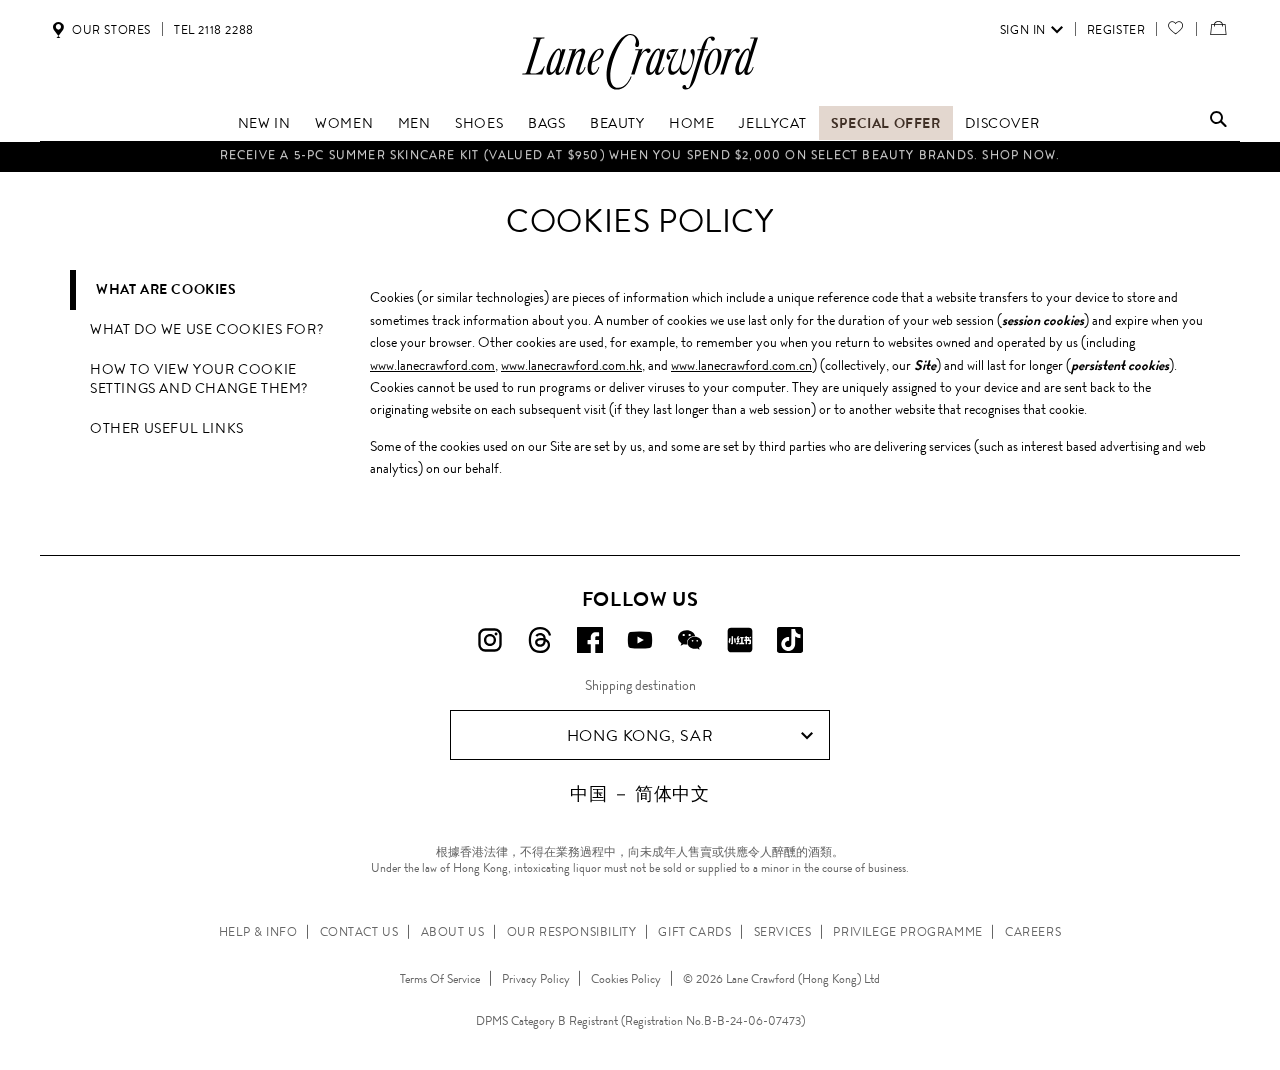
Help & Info (258, 932)
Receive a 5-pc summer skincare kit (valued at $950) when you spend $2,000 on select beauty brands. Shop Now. (640, 153)
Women (344, 123)
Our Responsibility (572, 932)
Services (783, 932)
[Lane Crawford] (640, 88)
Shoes (479, 123)
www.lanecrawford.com (432, 365)
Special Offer (886, 123)
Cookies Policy (626, 979)
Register (1116, 30)
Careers (1033, 932)
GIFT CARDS (694, 932)
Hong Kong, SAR (640, 735)
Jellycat (772, 123)
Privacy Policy (536, 979)
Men (414, 123)
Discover (1002, 123)
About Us (453, 932)
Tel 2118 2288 (214, 30)
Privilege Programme (907, 932)
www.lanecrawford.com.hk (571, 365)
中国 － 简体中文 (639, 794)
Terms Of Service (440, 979)
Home (691, 123)
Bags (546, 123)
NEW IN (264, 123)
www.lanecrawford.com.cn (741, 365)
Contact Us (359, 932)
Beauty (617, 123)
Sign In (1023, 30)
